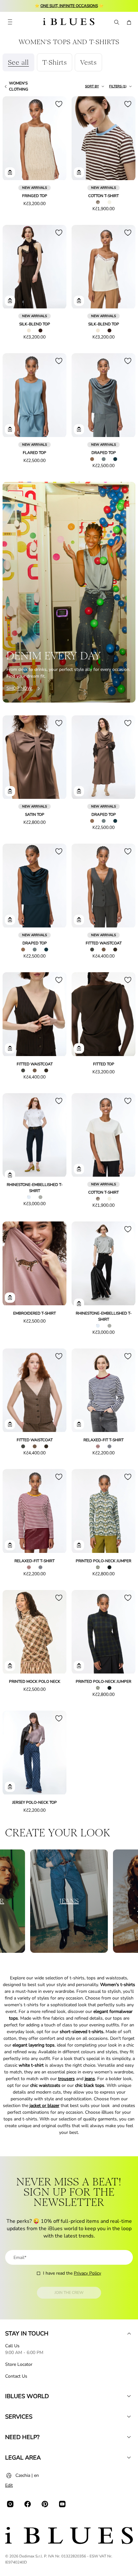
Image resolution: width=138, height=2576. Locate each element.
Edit (9, 2485)
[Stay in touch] (129, 2334)
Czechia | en (27, 2475)
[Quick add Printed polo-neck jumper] (79, 1545)
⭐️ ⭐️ (69, 6)
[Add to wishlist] (59, 104)
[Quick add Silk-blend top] (10, 301)
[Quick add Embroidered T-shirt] (10, 1298)
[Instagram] (10, 2504)
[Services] (129, 2417)
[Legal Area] (129, 2458)
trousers (66, 2079)
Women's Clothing (19, 86)
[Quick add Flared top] (10, 429)
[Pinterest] (45, 2504)
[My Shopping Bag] (129, 22)
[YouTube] (62, 2504)
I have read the (72, 2273)
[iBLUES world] (129, 2396)
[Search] (116, 22)
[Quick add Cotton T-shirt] (79, 172)
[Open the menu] (10, 22)
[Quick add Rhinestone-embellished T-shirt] (10, 1175)
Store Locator (19, 2364)
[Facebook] (28, 2504)
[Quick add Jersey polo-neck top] (10, 1787)
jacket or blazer (44, 2106)
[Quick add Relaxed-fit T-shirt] (79, 1424)
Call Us (12, 2346)
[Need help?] (129, 2437)
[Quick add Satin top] (10, 791)
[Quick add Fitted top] (79, 1048)
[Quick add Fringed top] (10, 172)
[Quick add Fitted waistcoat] (79, 920)
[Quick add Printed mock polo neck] (10, 1666)
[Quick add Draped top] (79, 429)
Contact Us (16, 2376)
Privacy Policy (87, 2273)
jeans (90, 2079)
